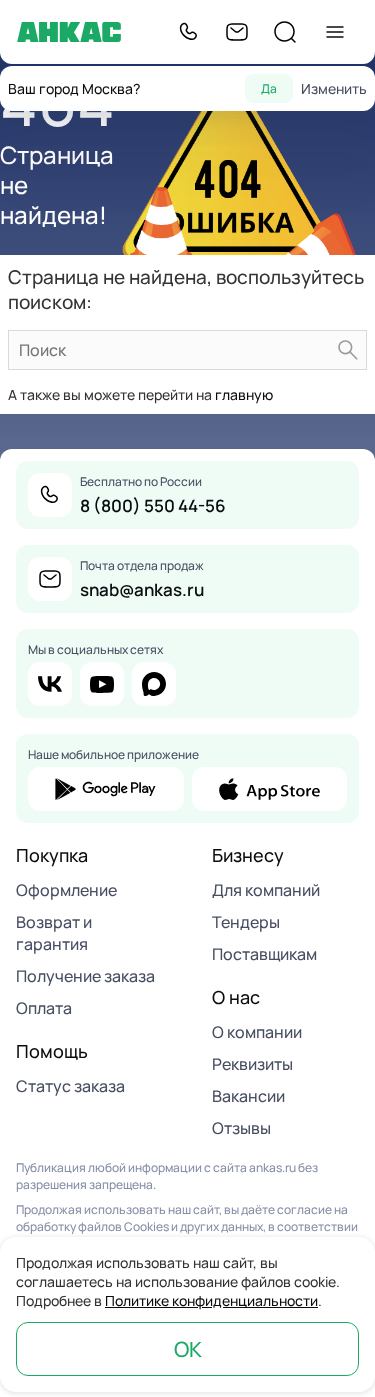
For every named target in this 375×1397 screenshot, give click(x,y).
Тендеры (246, 922)
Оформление (66, 890)
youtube (102, 684)
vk (50, 684)
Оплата (44, 1008)
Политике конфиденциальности (211, 1300)
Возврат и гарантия (54, 933)
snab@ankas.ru (142, 589)
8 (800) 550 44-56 (153, 505)
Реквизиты (252, 1064)
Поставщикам (264, 954)
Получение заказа (85, 976)
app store (270, 789)
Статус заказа (70, 1086)
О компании (257, 1032)
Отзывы (241, 1128)
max (154, 684)
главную (244, 394)
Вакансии (248, 1096)
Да (269, 88)
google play (106, 789)
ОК (188, 1349)
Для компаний (266, 890)
